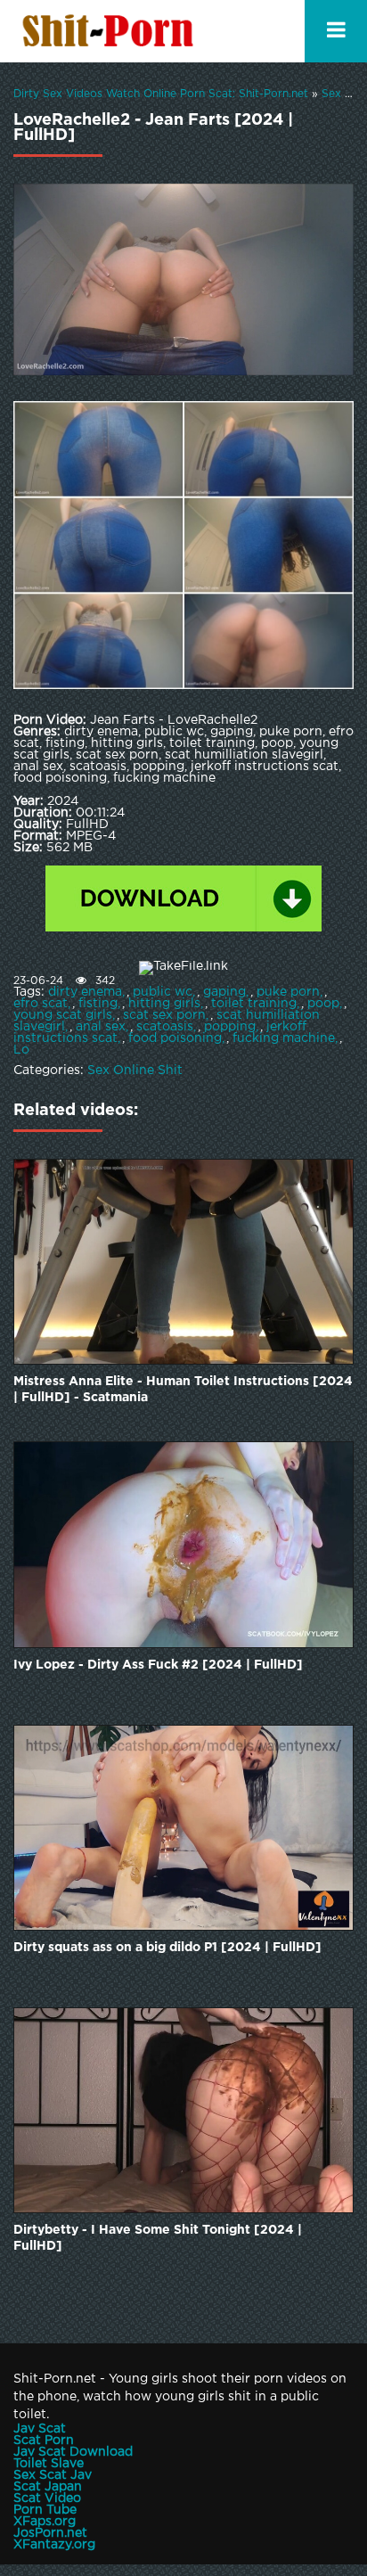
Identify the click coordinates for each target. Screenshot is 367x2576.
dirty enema (85, 992)
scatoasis (165, 1027)
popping (230, 1027)
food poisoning (175, 1038)
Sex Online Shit (135, 1071)
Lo (21, 1050)
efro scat (41, 1004)
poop (323, 1004)
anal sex (101, 1027)
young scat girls (63, 1015)
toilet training (254, 1004)
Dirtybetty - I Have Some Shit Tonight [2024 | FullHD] (158, 2238)
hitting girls (164, 1004)
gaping (224, 992)
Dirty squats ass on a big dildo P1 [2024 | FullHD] (167, 1948)
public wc (163, 992)
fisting (98, 1004)
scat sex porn (164, 1015)
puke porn (288, 992)
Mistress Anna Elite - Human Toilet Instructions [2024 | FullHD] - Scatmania (183, 1390)
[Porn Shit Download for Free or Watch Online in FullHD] (111, 31)
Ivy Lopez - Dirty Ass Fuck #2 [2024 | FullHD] (158, 1665)
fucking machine (284, 1038)
